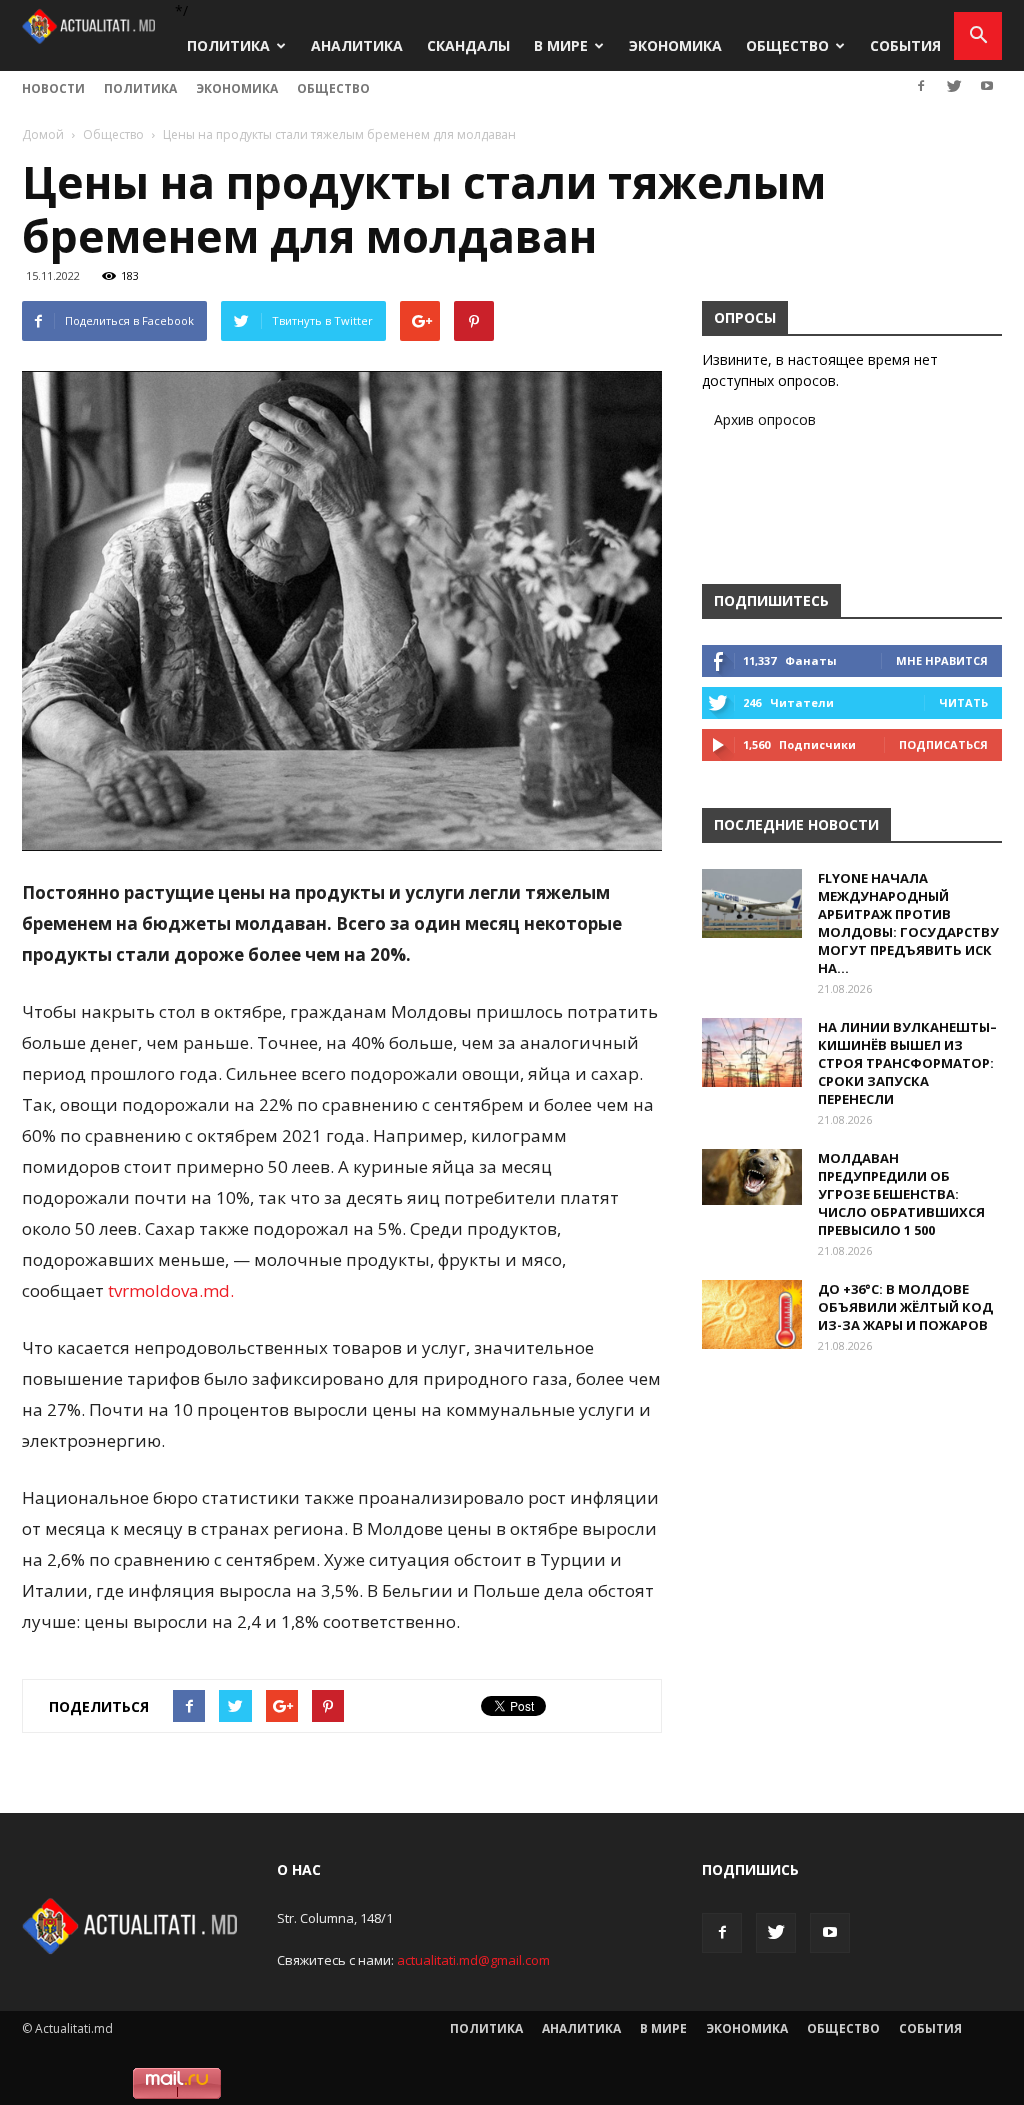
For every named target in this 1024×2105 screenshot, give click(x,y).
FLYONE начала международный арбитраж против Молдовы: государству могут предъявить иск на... (908, 923)
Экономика (675, 45)
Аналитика (357, 45)
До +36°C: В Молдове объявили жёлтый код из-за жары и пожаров (905, 1307)
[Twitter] (954, 86)
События (905, 45)
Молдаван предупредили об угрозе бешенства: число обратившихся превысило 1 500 (901, 1194)
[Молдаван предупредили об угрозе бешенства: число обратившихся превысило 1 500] (752, 1177)
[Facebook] (921, 86)
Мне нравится (942, 660)
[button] (978, 36)
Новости (53, 88)
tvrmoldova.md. (171, 1290)
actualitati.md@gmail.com (473, 1960)
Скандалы (468, 45)
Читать (963, 702)
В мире (561, 45)
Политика (228, 45)
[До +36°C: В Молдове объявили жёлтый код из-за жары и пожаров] (752, 1314)
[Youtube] (987, 86)
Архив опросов (765, 419)
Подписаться (943, 744)
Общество (787, 45)
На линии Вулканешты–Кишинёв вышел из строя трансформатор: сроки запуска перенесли (907, 1063)
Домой (43, 134)
